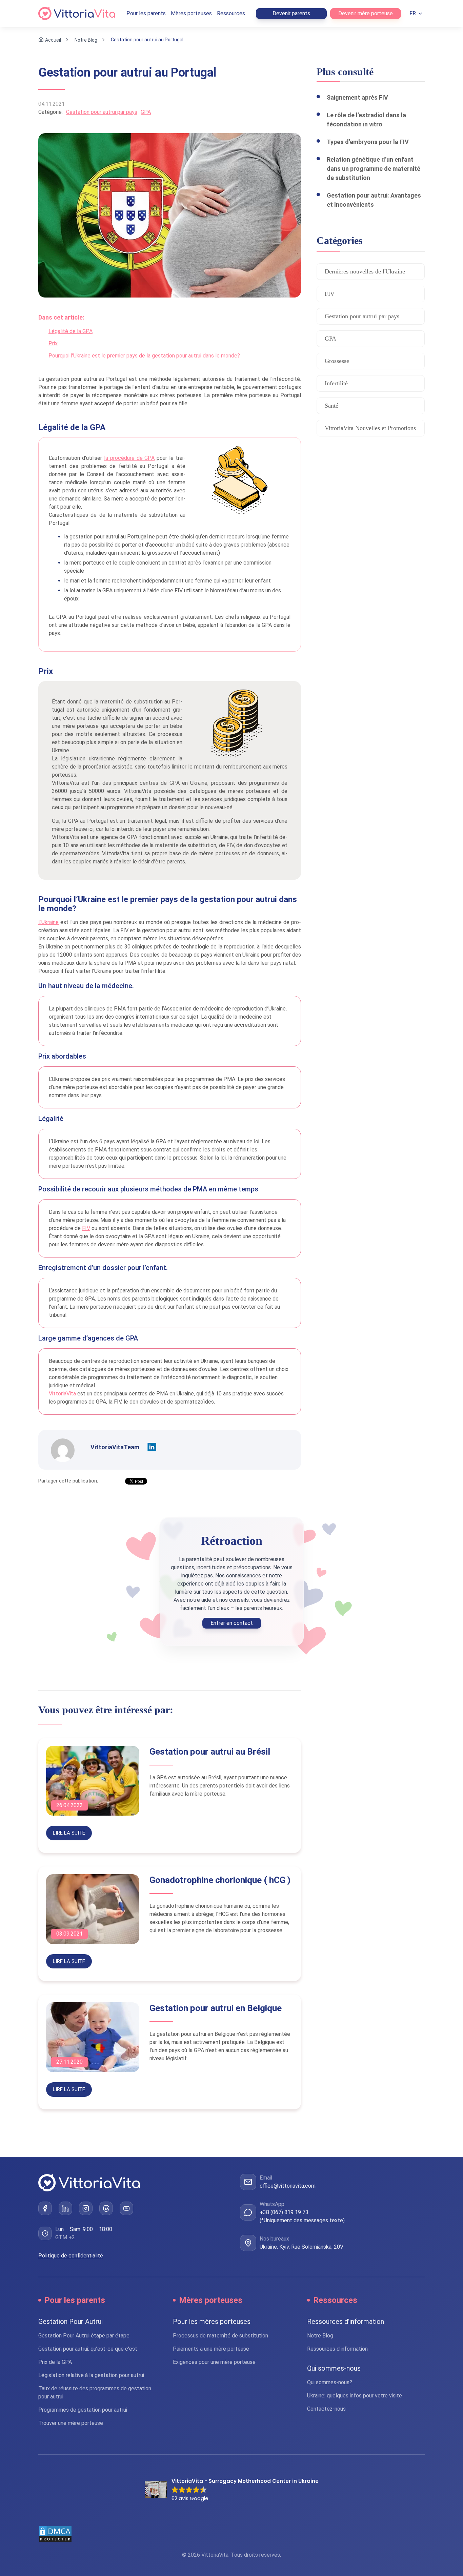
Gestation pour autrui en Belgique (216, 2008)
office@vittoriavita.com (288, 2186)
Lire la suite (69, 1833)
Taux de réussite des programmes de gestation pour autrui (95, 2393)
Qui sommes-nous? (330, 2382)
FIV (86, 1228)
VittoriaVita (62, 1394)
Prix (53, 343)
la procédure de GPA (129, 458)
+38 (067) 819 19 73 (284, 2212)
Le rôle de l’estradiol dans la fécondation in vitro (366, 120)
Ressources (231, 13)
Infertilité (336, 383)
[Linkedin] (152, 1447)
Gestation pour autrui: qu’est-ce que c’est (88, 2349)
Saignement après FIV (357, 97)
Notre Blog (86, 40)
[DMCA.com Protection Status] (231, 2534)
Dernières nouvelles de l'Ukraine (365, 271)
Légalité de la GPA (71, 331)
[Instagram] (86, 2208)
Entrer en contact (232, 1623)
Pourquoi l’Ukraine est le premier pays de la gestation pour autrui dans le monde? (144, 356)
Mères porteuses (191, 13)
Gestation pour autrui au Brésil (210, 1752)
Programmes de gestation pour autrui (83, 2410)
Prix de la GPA (55, 2362)
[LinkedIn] (65, 2208)
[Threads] (106, 2208)
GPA (146, 112)
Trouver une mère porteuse (71, 2423)
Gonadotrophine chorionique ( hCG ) (220, 1880)
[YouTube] (126, 2208)
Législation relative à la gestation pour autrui (91, 2375)
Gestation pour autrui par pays (102, 112)
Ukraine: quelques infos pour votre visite (355, 2396)
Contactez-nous (326, 2409)
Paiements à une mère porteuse (211, 2349)
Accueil (53, 40)
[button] (232, 2490)
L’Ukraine (48, 922)
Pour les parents (146, 13)
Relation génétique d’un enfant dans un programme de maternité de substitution (374, 169)
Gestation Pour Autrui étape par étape (84, 2336)
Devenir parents (291, 13)
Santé (331, 406)
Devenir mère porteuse (366, 13)
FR (413, 13)
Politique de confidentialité (71, 2256)
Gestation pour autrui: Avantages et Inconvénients (374, 200)
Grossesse (337, 361)
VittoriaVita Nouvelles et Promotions (370, 428)
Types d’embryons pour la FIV (368, 142)
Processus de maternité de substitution (220, 2336)
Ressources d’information (337, 2349)
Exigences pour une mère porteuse (214, 2362)
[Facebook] (45, 2208)
